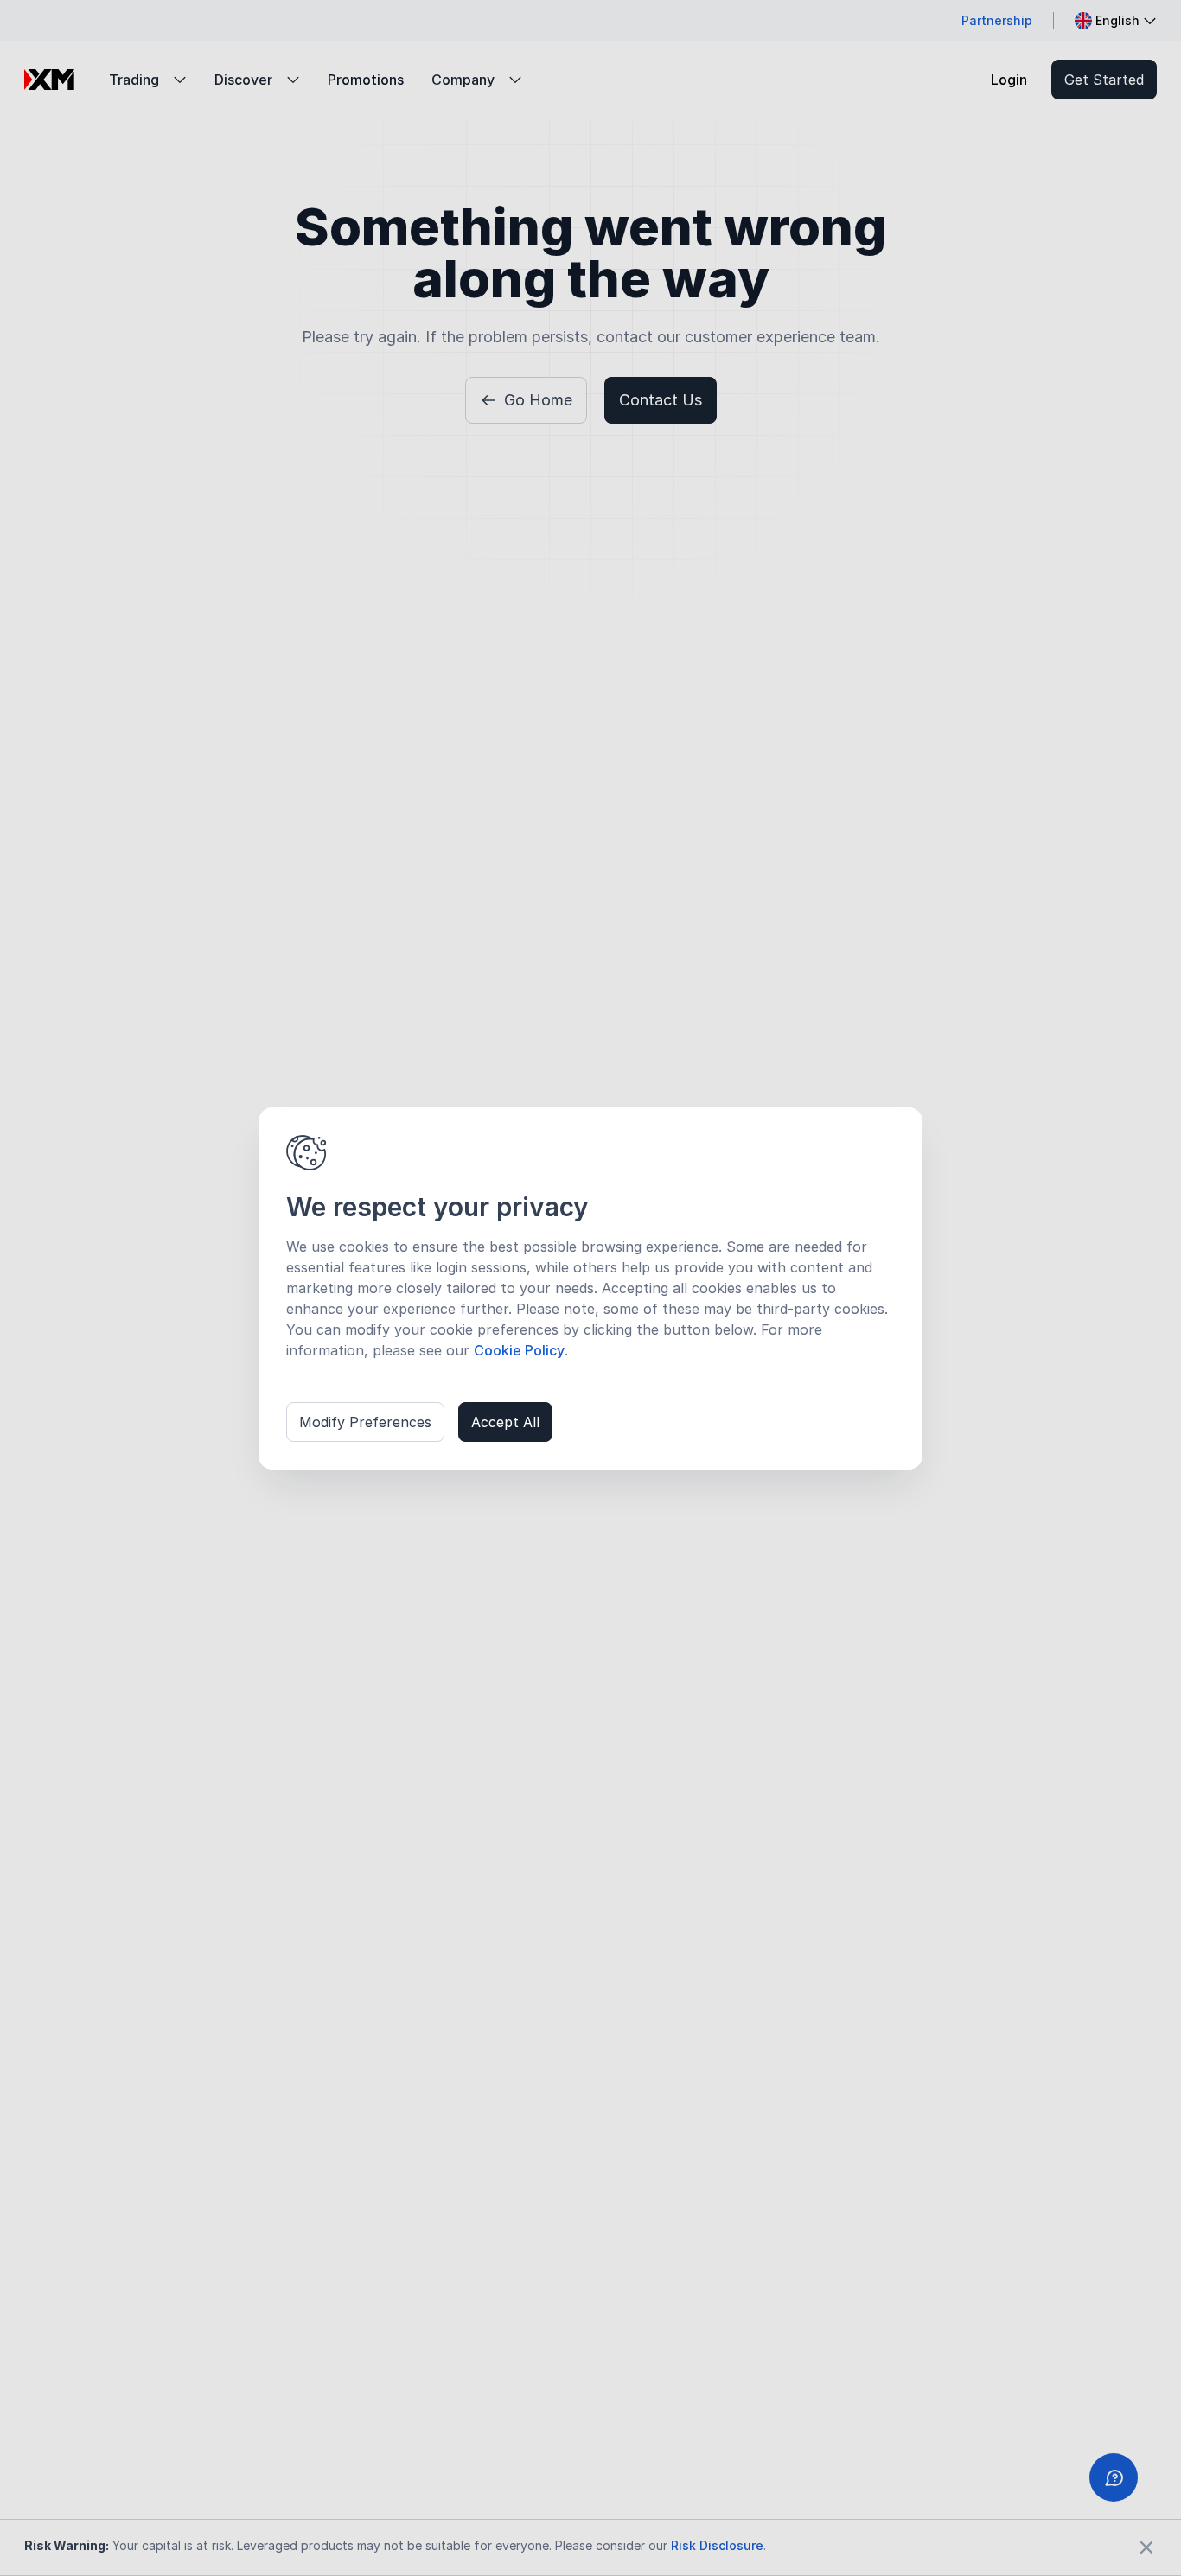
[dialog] (590, 1288)
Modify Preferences (365, 1422)
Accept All (505, 1422)
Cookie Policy (519, 1350)
